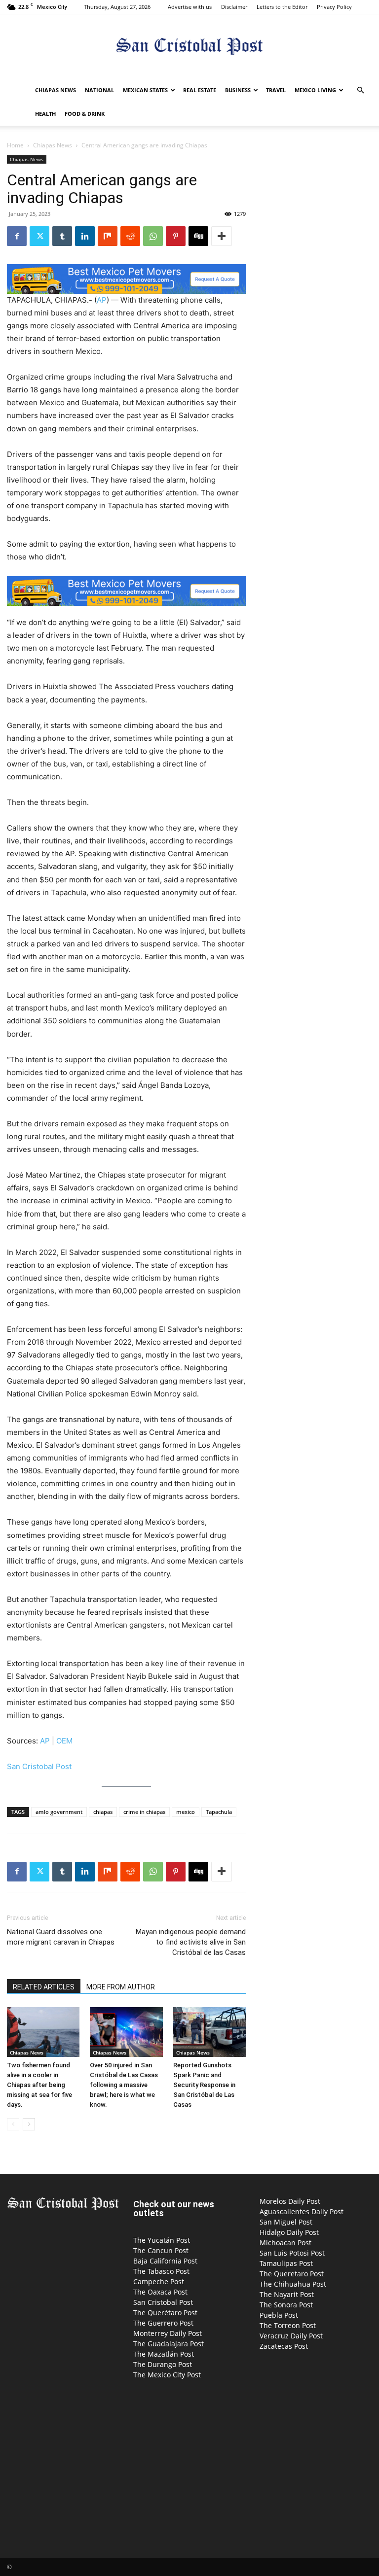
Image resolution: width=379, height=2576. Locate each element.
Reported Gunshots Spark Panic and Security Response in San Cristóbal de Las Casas (204, 2085)
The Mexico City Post (167, 2375)
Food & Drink (85, 114)
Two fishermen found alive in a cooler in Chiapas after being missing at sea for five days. (39, 2085)
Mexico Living (315, 90)
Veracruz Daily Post (291, 2336)
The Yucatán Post (162, 2240)
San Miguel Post (286, 2222)
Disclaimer (234, 7)
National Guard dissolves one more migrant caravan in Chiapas (61, 1937)
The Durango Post (163, 2364)
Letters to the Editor (282, 7)
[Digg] (198, 236)
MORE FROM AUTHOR (121, 1987)
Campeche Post (159, 2281)
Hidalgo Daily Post (289, 2232)
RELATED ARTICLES (44, 1987)
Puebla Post (279, 2315)
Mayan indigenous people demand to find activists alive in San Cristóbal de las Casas (191, 1942)
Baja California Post (165, 2261)
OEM (64, 1741)
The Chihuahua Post (293, 2284)
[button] (360, 90)
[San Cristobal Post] (189, 47)
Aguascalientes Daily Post (302, 2211)
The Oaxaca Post (160, 2292)
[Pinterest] (176, 236)
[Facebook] (17, 236)
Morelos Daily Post (290, 2201)
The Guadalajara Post (169, 2344)
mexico (186, 1812)
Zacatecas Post (284, 2346)
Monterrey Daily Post (168, 2333)
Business (238, 90)
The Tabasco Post (161, 2271)
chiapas (103, 1812)
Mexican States (145, 90)
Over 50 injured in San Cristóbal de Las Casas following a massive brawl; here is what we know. (124, 2085)
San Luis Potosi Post (292, 2253)
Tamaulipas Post (286, 2263)
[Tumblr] (62, 236)
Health (45, 114)
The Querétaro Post (165, 2313)
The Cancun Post (161, 2250)
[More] (222, 236)
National (99, 90)
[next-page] (29, 2124)
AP (102, 300)
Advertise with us (190, 7)
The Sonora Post (286, 2305)
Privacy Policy (334, 7)
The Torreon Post (288, 2325)
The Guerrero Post (163, 2323)
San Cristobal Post (39, 1766)
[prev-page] (13, 2124)
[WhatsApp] (153, 236)
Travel (276, 90)
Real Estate (200, 90)
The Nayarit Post (287, 2294)
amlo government (59, 1812)
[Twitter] (39, 236)
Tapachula (219, 1812)
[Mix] (108, 236)
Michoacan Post (285, 2243)
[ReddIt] (130, 236)
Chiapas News (56, 90)
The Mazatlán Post (164, 2354)
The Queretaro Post (292, 2274)
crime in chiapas (144, 1812)
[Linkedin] (85, 236)
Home (15, 145)
